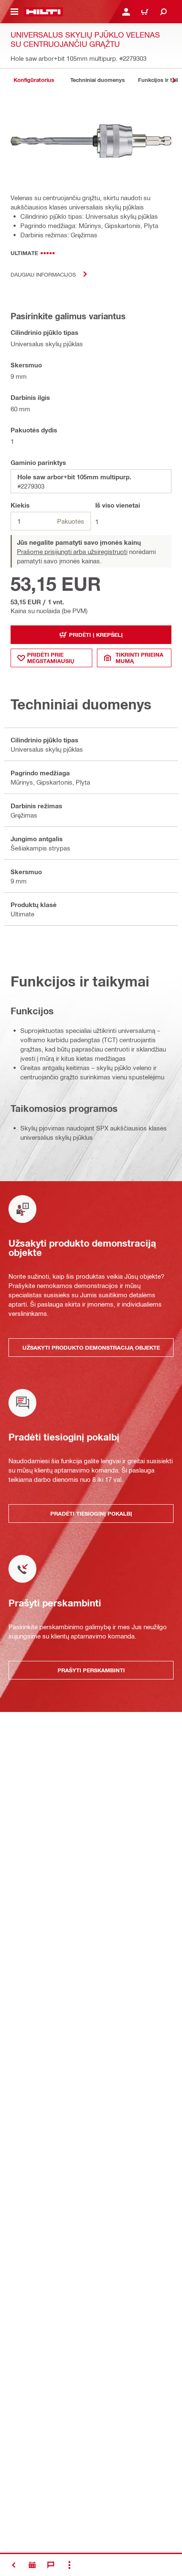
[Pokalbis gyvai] (51, 2565)
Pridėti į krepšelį (96, 635)
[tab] (34, 80)
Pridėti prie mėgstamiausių (51, 658)
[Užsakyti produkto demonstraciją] (32, 2565)
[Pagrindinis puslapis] (43, 12)
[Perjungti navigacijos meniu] (14, 12)
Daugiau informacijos (43, 274)
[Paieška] (163, 12)
